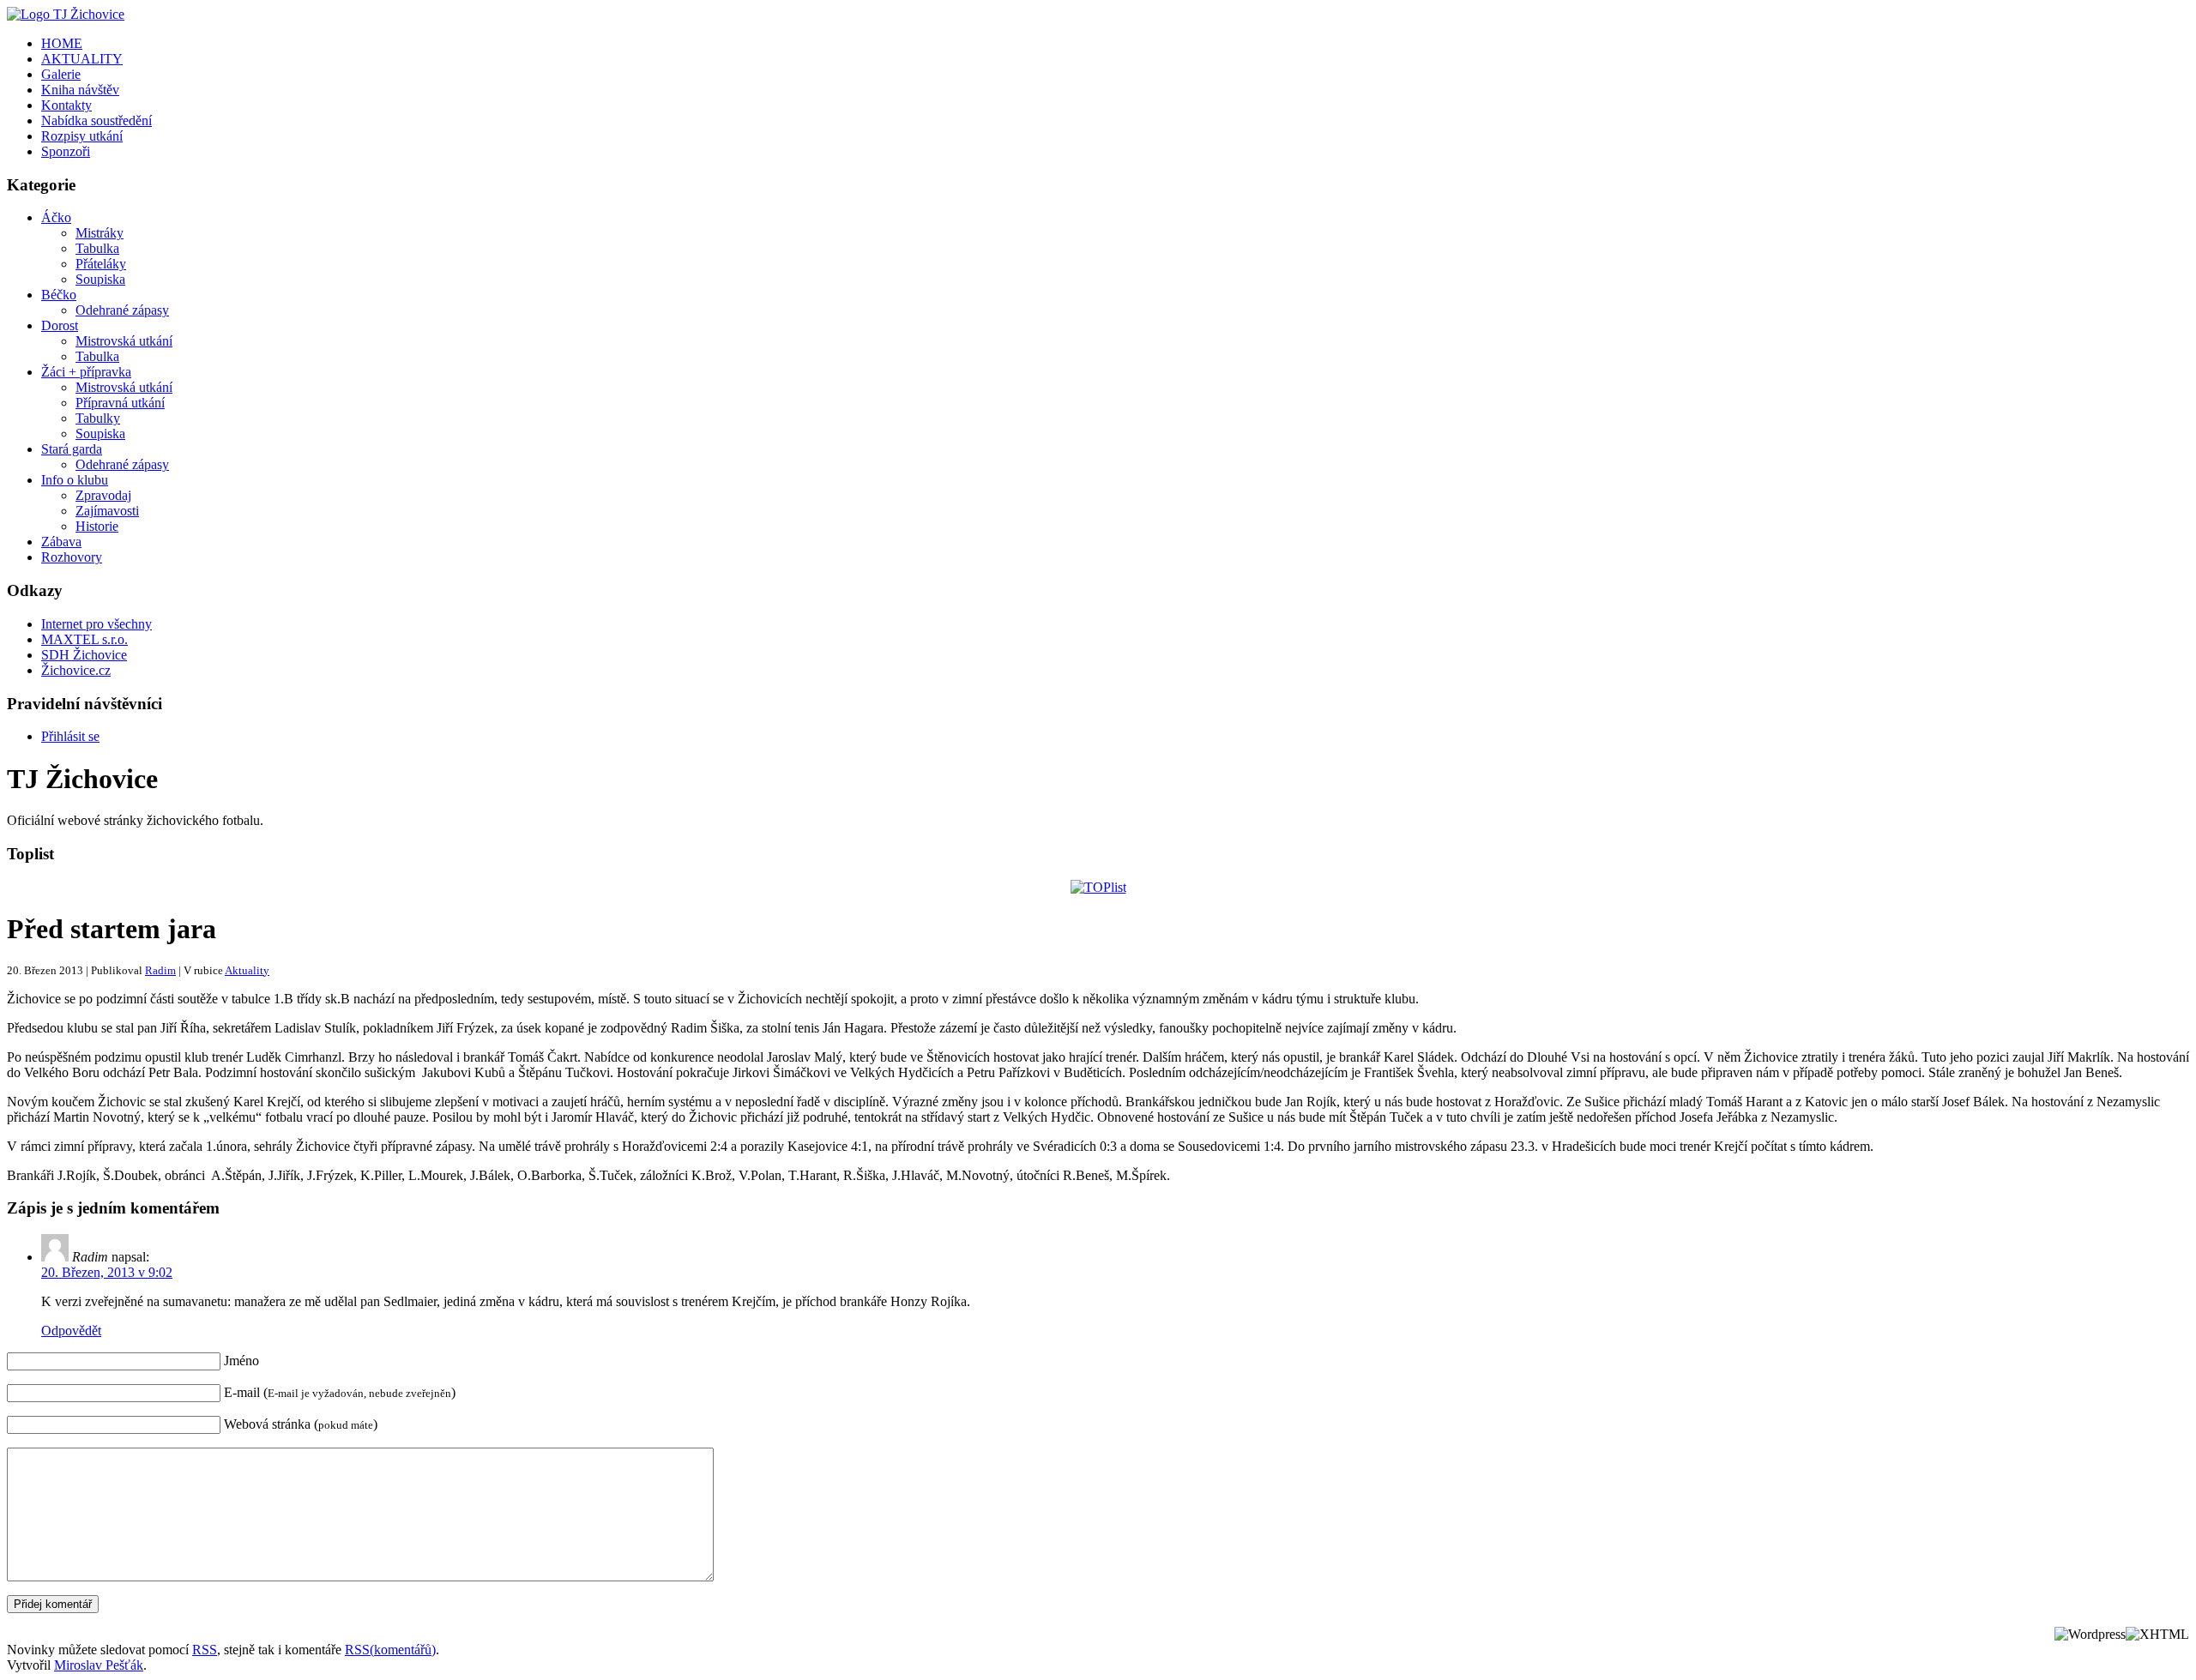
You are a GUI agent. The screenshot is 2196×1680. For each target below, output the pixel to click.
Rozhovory (72, 557)
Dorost (60, 325)
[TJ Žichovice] (66, 14)
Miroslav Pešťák (99, 1665)
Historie (97, 526)
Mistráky (100, 233)
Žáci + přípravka (86, 372)
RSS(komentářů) (390, 1650)
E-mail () (340, 1392)
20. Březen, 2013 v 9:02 (107, 1272)
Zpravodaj (103, 495)
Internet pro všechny (97, 624)
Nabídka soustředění (97, 120)
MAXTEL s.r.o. (84, 639)
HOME (62, 43)
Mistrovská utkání (124, 341)
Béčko (59, 295)
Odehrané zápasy (122, 310)
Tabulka (97, 248)
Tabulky (98, 418)
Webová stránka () (301, 1424)
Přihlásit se (70, 736)
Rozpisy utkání (82, 136)
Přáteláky (101, 264)
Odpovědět (71, 1331)
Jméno (241, 1361)
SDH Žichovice (84, 655)
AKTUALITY (82, 59)
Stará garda (72, 449)
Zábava (61, 542)
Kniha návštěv (80, 90)
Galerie (61, 74)
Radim (160, 970)
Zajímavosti (107, 511)
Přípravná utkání (120, 403)
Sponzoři (66, 151)
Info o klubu (75, 480)
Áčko (56, 217)
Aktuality (247, 970)
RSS (205, 1650)
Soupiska (100, 279)
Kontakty (66, 105)
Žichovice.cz (76, 670)
